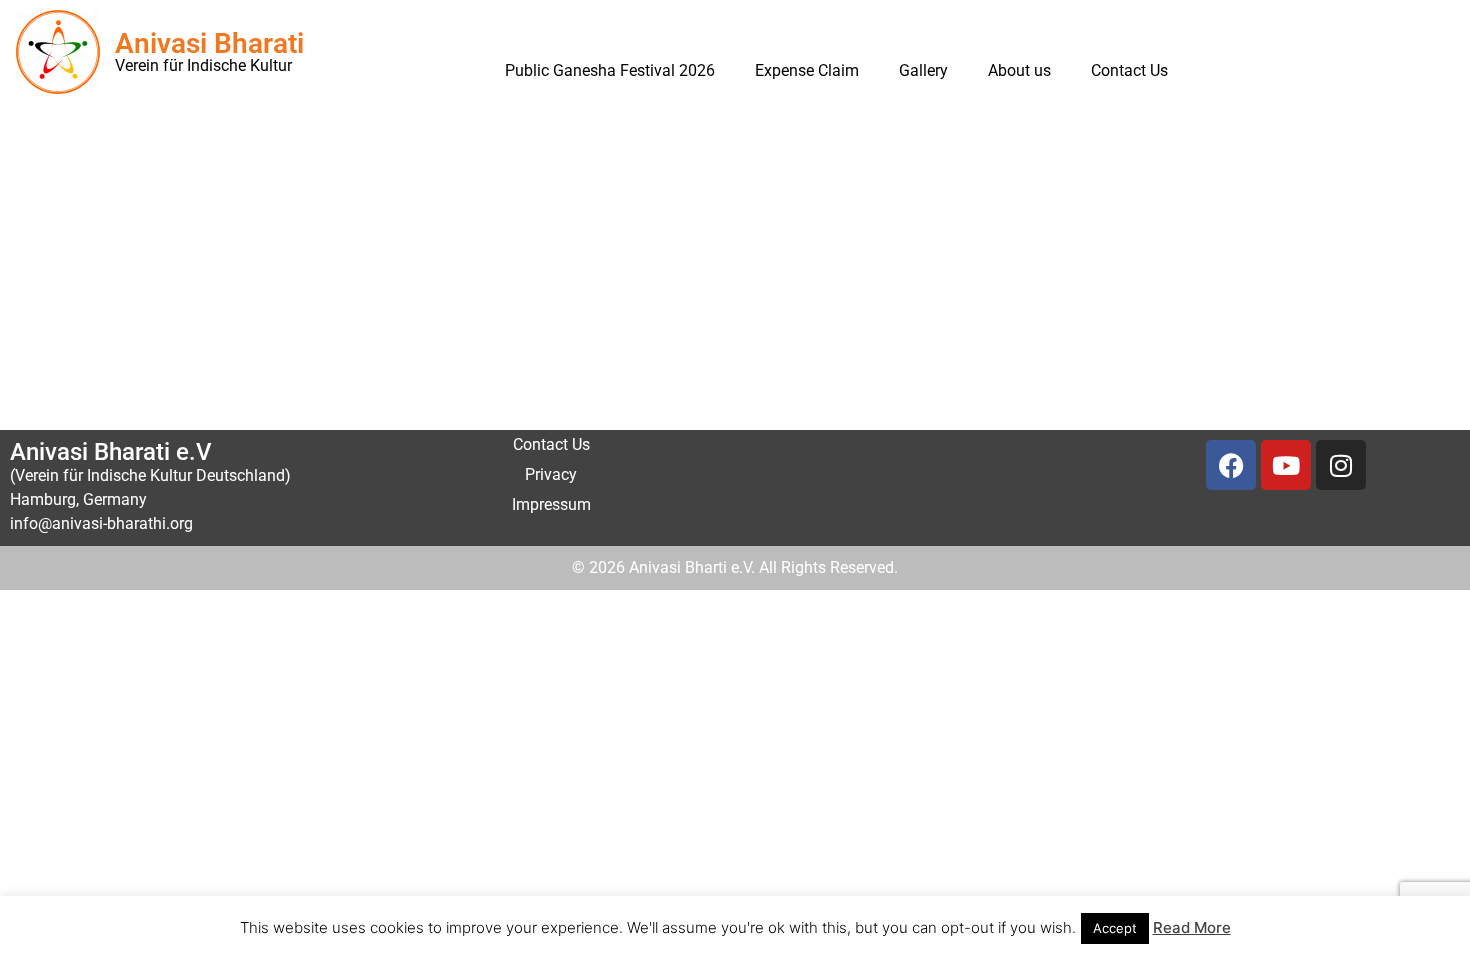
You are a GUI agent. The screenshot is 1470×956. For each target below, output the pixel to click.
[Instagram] (1341, 465)
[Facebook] (1231, 465)
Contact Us (1129, 70)
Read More (1192, 927)
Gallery (923, 70)
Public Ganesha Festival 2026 (610, 70)
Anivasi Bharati (209, 43)
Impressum (551, 504)
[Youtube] (1286, 465)
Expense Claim (807, 70)
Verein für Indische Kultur (203, 65)
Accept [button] (1115, 928)
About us (1019, 70)
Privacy (551, 474)
